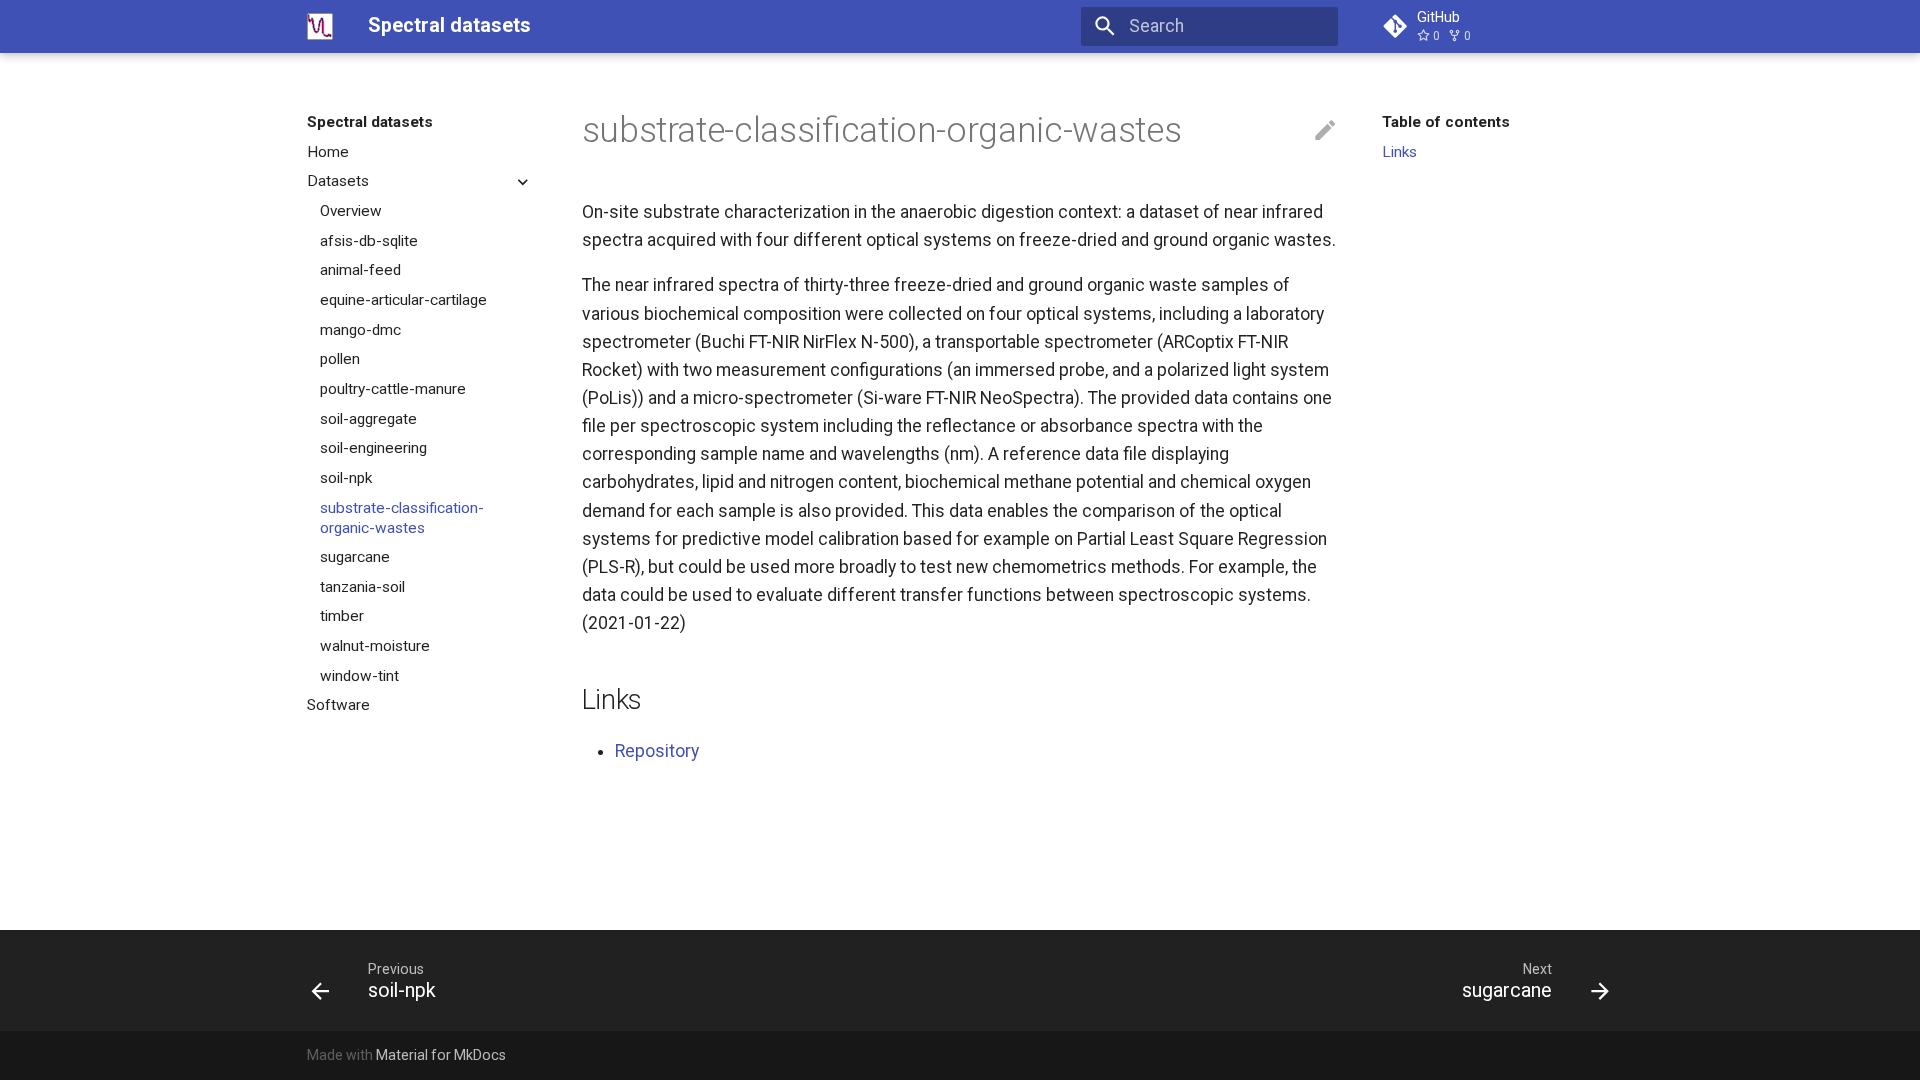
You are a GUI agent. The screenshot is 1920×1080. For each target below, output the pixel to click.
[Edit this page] (1325, 131)
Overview (351, 211)
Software (338, 705)
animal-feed (360, 270)
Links (1399, 152)
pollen (340, 359)
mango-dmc (360, 330)
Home (328, 152)
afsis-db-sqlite (369, 241)
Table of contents (1446, 122)
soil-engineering (373, 448)
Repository (657, 751)
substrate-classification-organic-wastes (402, 518)
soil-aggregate (368, 419)
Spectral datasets (370, 122)
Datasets (338, 181)
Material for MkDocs (441, 1055)
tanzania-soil (362, 587)
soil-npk (346, 478)
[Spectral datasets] (320, 26)
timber (342, 616)
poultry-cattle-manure (393, 389)
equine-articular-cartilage (403, 300)
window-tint (359, 676)
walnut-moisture (375, 646)
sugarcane (355, 557)
